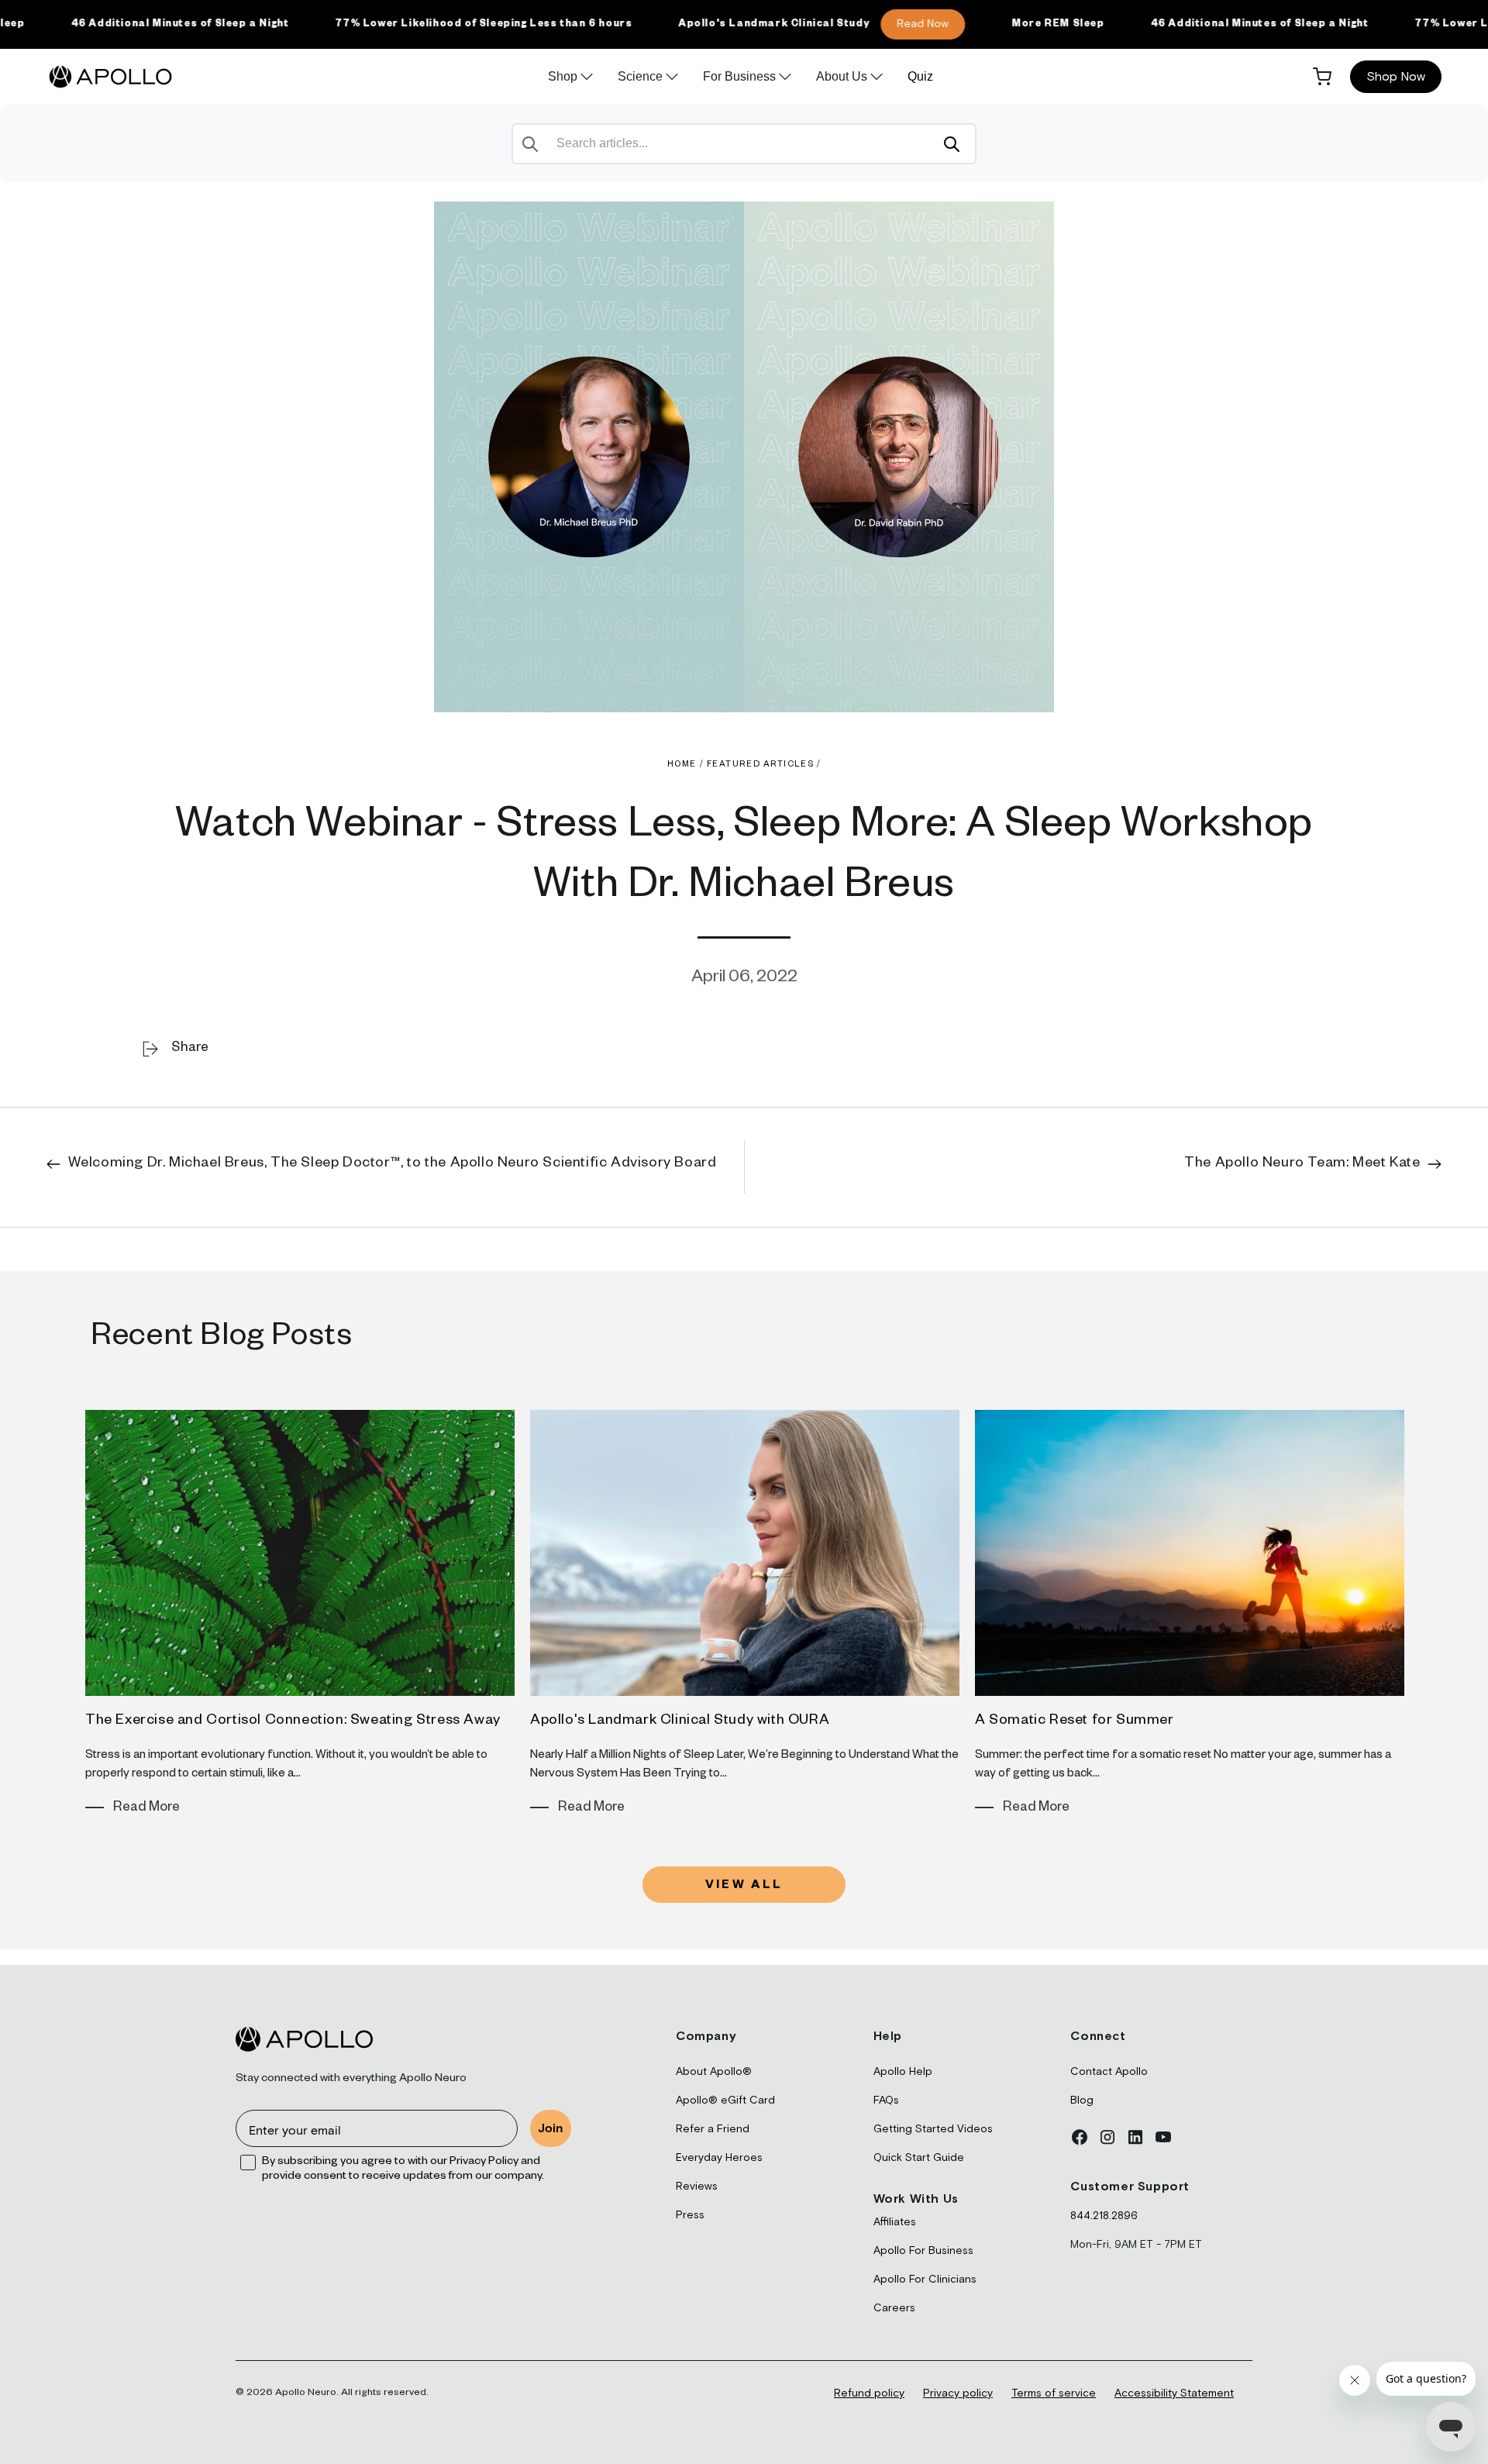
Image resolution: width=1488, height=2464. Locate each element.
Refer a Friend (713, 2129)
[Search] (952, 144)
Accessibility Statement (1174, 2393)
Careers (894, 2308)
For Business (739, 76)
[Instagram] (1107, 2137)
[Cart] (1322, 77)
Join (551, 2128)
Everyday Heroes (719, 2158)
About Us (842, 76)
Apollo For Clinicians (925, 2280)
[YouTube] (1163, 2137)
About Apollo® (714, 2072)
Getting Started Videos (933, 2129)
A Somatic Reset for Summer (1075, 1721)
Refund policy (869, 2393)
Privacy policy (958, 2393)
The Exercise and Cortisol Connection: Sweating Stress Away (293, 1721)
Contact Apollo (1109, 2072)
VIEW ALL (744, 1886)
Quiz (920, 76)
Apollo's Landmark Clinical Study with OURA (680, 1721)
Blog (1082, 2100)
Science (640, 76)
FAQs (886, 2100)
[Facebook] (1080, 2137)
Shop (563, 76)
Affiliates (895, 2222)
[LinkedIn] (1135, 2137)
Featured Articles (761, 765)
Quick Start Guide (919, 2158)
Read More (146, 1809)
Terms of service (1054, 2393)
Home (682, 765)
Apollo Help (903, 2072)
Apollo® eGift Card (725, 2100)
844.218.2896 (1104, 2216)
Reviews (697, 2187)
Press (690, 2215)
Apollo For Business (923, 2251)
